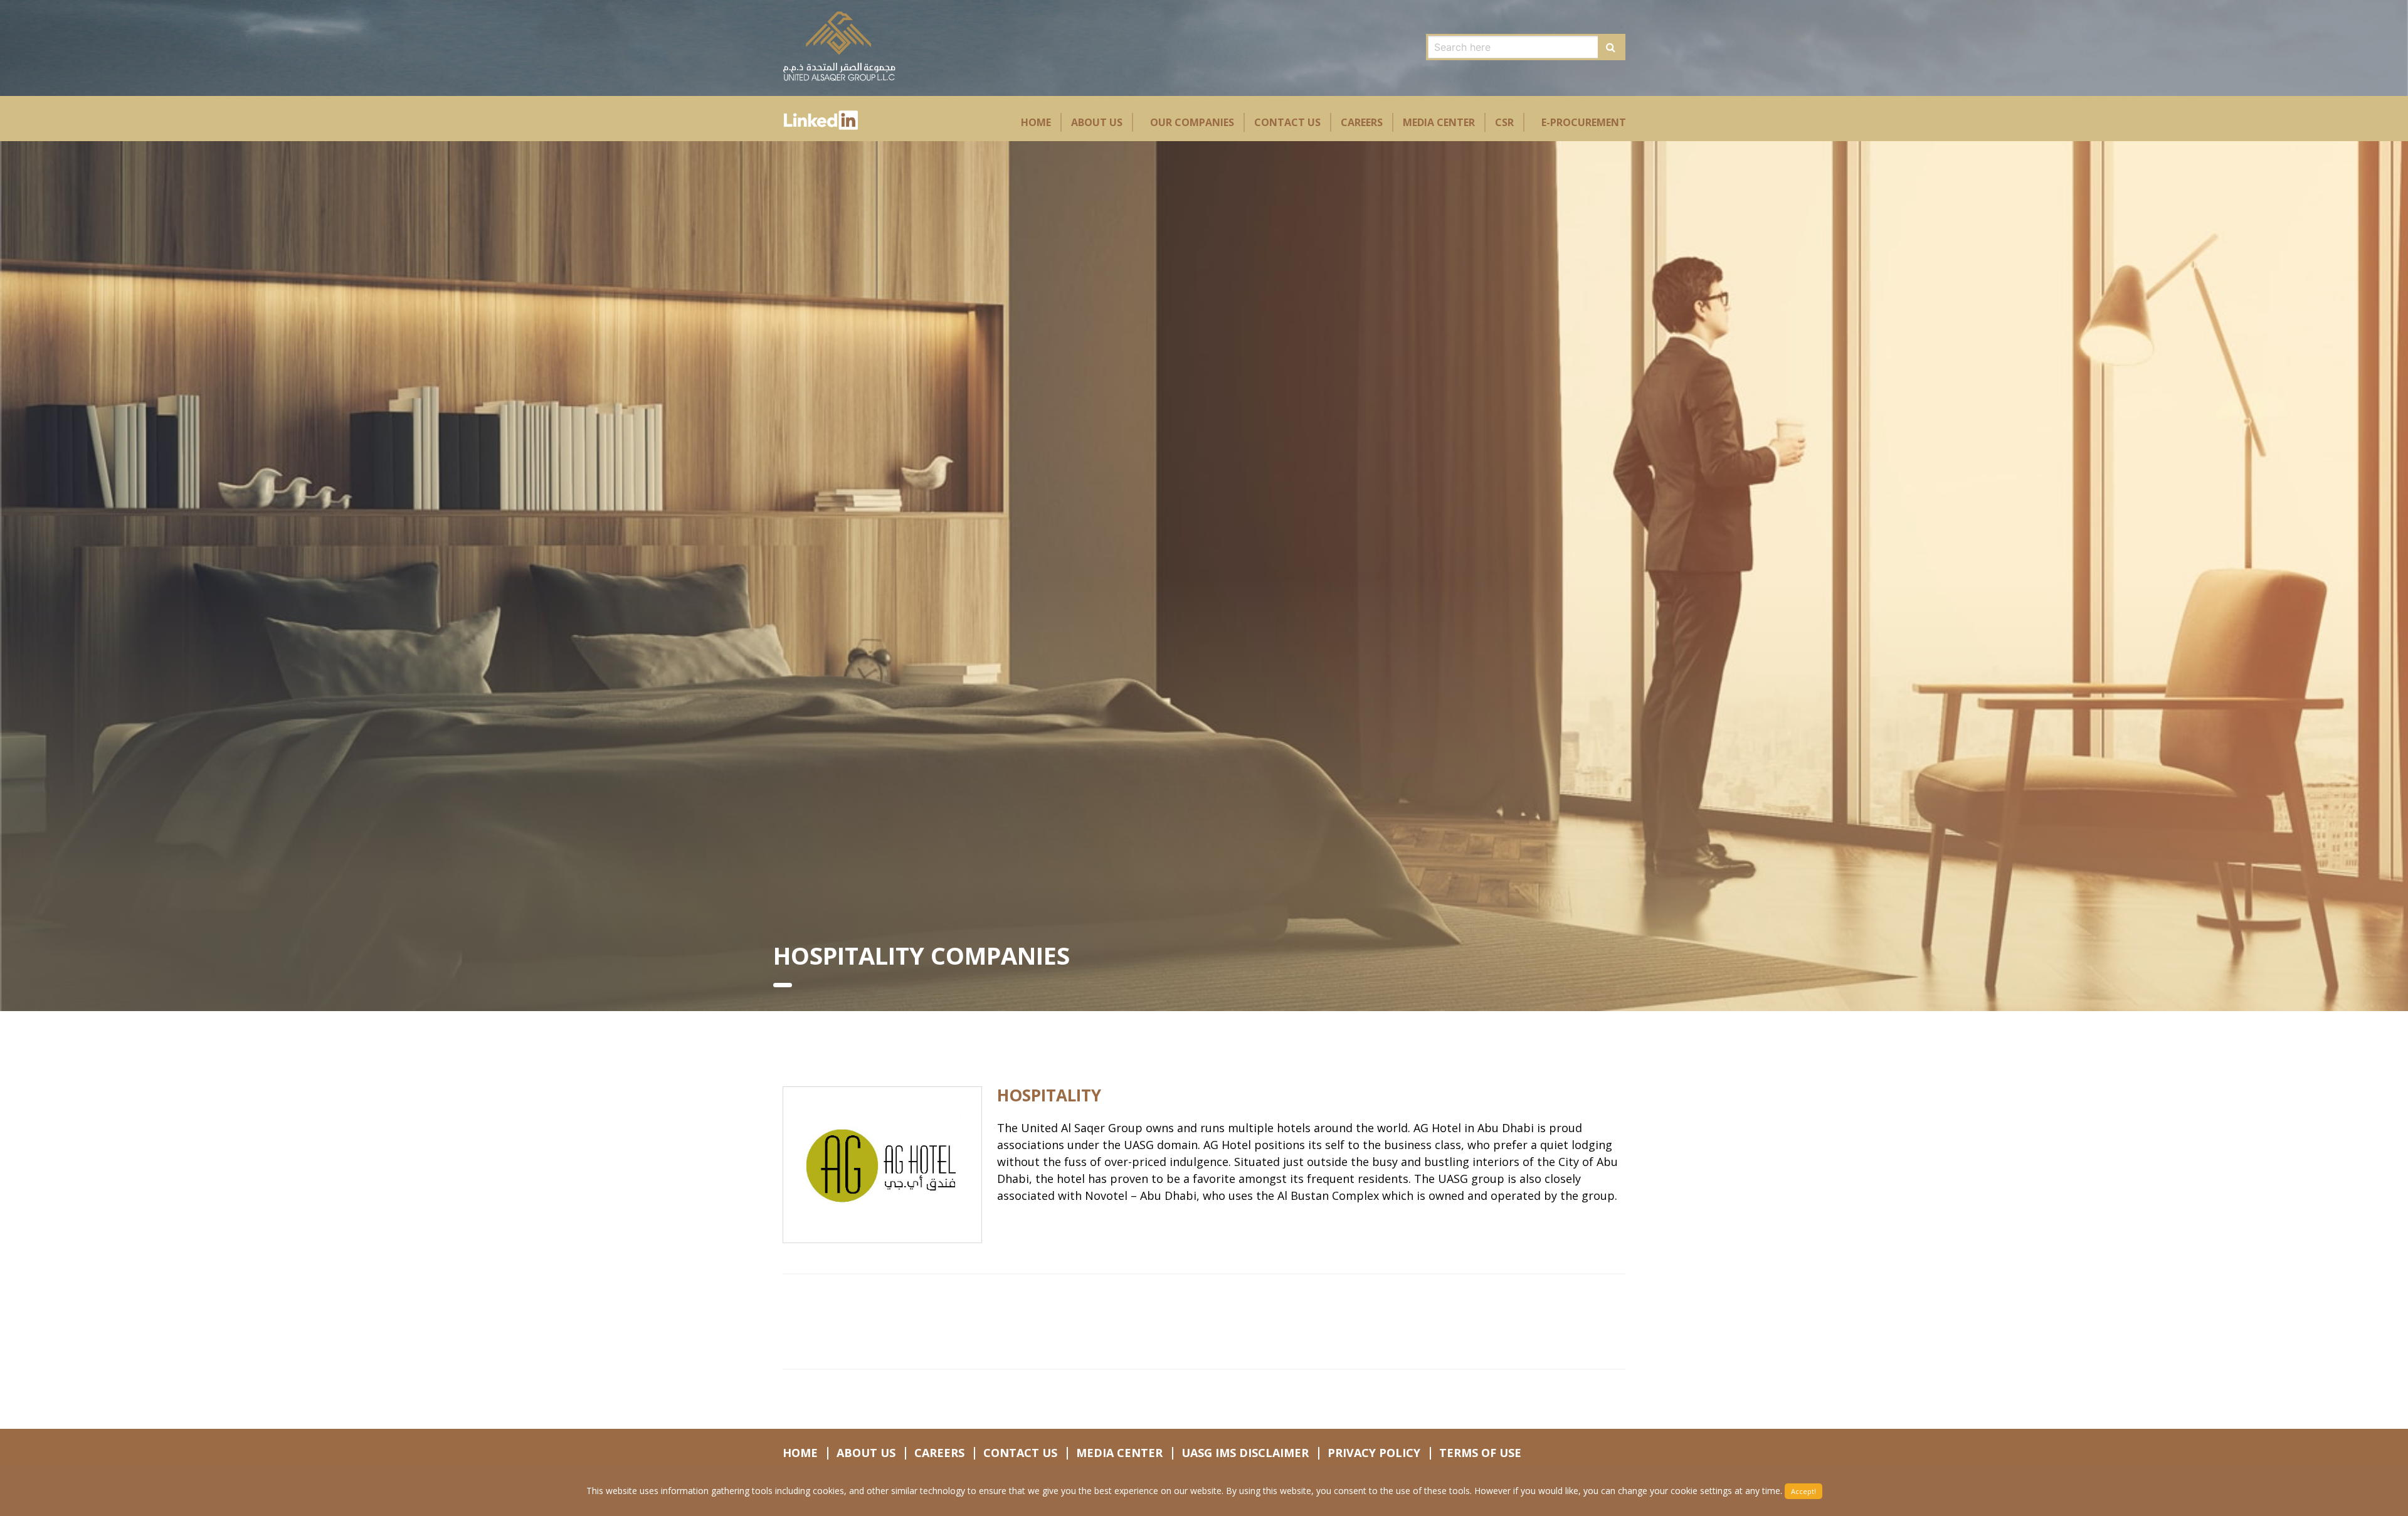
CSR (1504, 122)
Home (1036, 122)
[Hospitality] (882, 1165)
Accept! (1803, 1491)
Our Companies (1192, 122)
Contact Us (1287, 122)
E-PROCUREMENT (1584, 122)
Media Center (1439, 122)
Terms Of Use (1480, 1453)
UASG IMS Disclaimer (1245, 1453)
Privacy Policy (1374, 1453)
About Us (1097, 122)
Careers (1362, 122)
